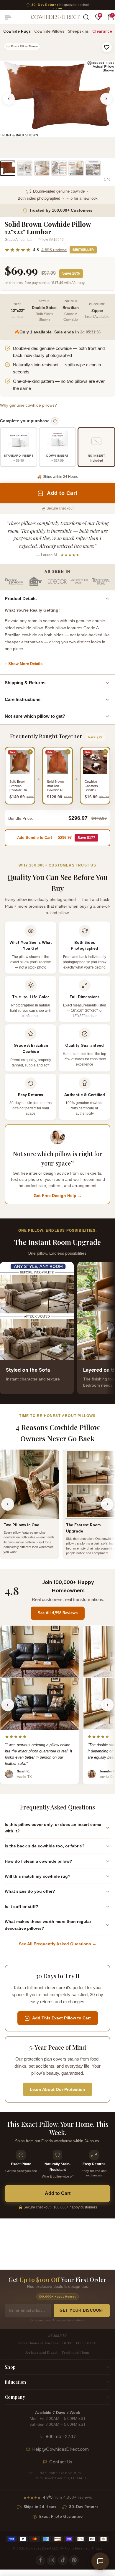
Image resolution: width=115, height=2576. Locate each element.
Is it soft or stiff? (22, 1906)
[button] (107, 47)
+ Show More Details (24, 664)
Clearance (102, 31)
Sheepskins (78, 31)
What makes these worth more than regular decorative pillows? (48, 1925)
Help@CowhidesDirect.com (61, 2449)
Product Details (21, 598)
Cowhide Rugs (17, 31)
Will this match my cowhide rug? (38, 1876)
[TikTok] (63, 2560)
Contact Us (61, 2462)
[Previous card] (8, 1328)
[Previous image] (9, 99)
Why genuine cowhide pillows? (31, 405)
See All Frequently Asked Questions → (58, 1944)
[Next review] (107, 1705)
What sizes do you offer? (30, 1891)
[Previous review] (8, 1705)
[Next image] (106, 99)
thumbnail (8, 168)
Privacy (97, 2549)
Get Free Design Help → (58, 1196)
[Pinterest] (74, 2560)
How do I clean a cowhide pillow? (38, 1861)
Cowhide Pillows (49, 31)
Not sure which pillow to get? (35, 716)
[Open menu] (10, 17)
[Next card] (107, 1328)
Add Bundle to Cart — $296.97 (56, 838)
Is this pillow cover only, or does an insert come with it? (53, 1828)
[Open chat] (100, 2561)
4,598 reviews (54, 250)
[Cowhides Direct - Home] (55, 17)
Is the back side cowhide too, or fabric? (45, 1846)
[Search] (86, 17)
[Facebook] (40, 2560)
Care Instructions (23, 699)
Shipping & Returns (25, 683)
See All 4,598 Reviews (58, 1613)
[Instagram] (52, 2560)
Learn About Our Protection (57, 2089)
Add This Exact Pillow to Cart (61, 2018)
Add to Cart (58, 2193)
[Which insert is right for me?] (55, 421)
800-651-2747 (61, 2437)
